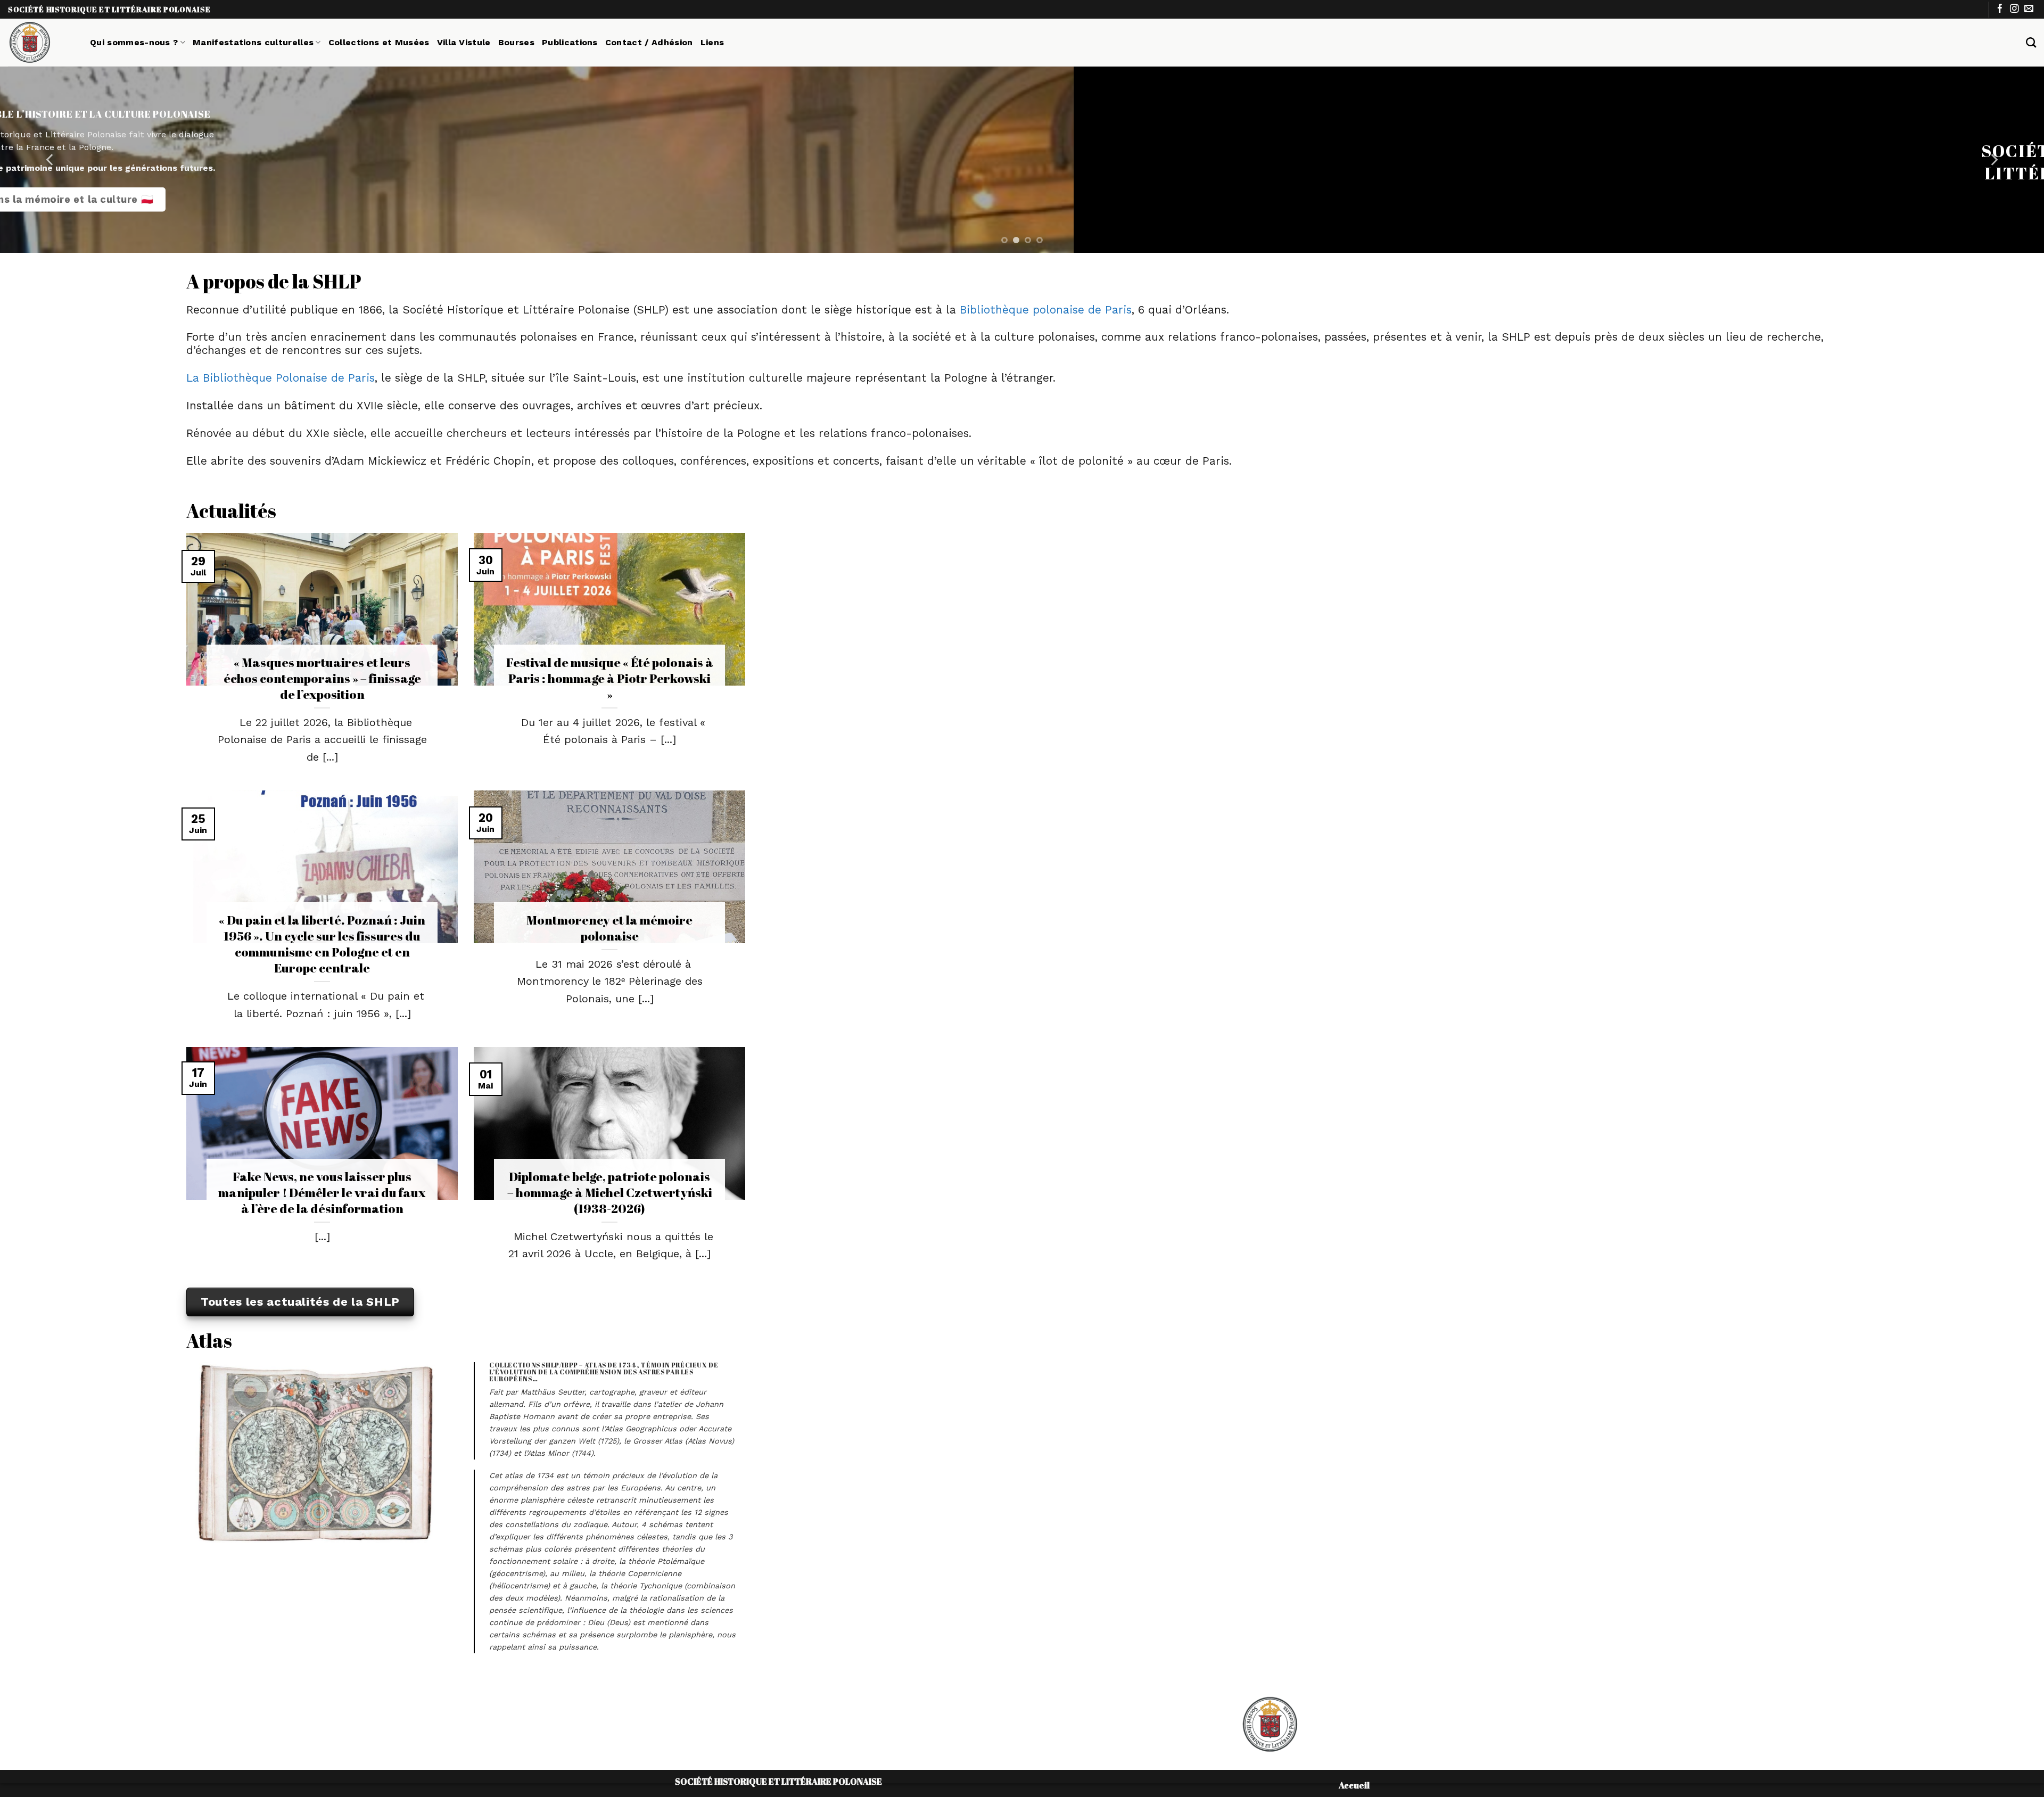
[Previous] (51, 160)
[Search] (2031, 42)
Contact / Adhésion (649, 42)
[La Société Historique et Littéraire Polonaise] (41, 43)
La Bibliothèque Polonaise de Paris (281, 378)
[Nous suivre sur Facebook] (2000, 9)
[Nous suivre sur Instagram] (2014, 9)
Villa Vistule (464, 42)
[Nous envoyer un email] (2029, 9)
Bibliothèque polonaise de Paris (1046, 310)
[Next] (1993, 160)
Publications (570, 42)
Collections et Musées (379, 42)
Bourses (516, 42)
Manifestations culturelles (253, 42)
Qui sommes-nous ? (134, 42)
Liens (712, 42)
